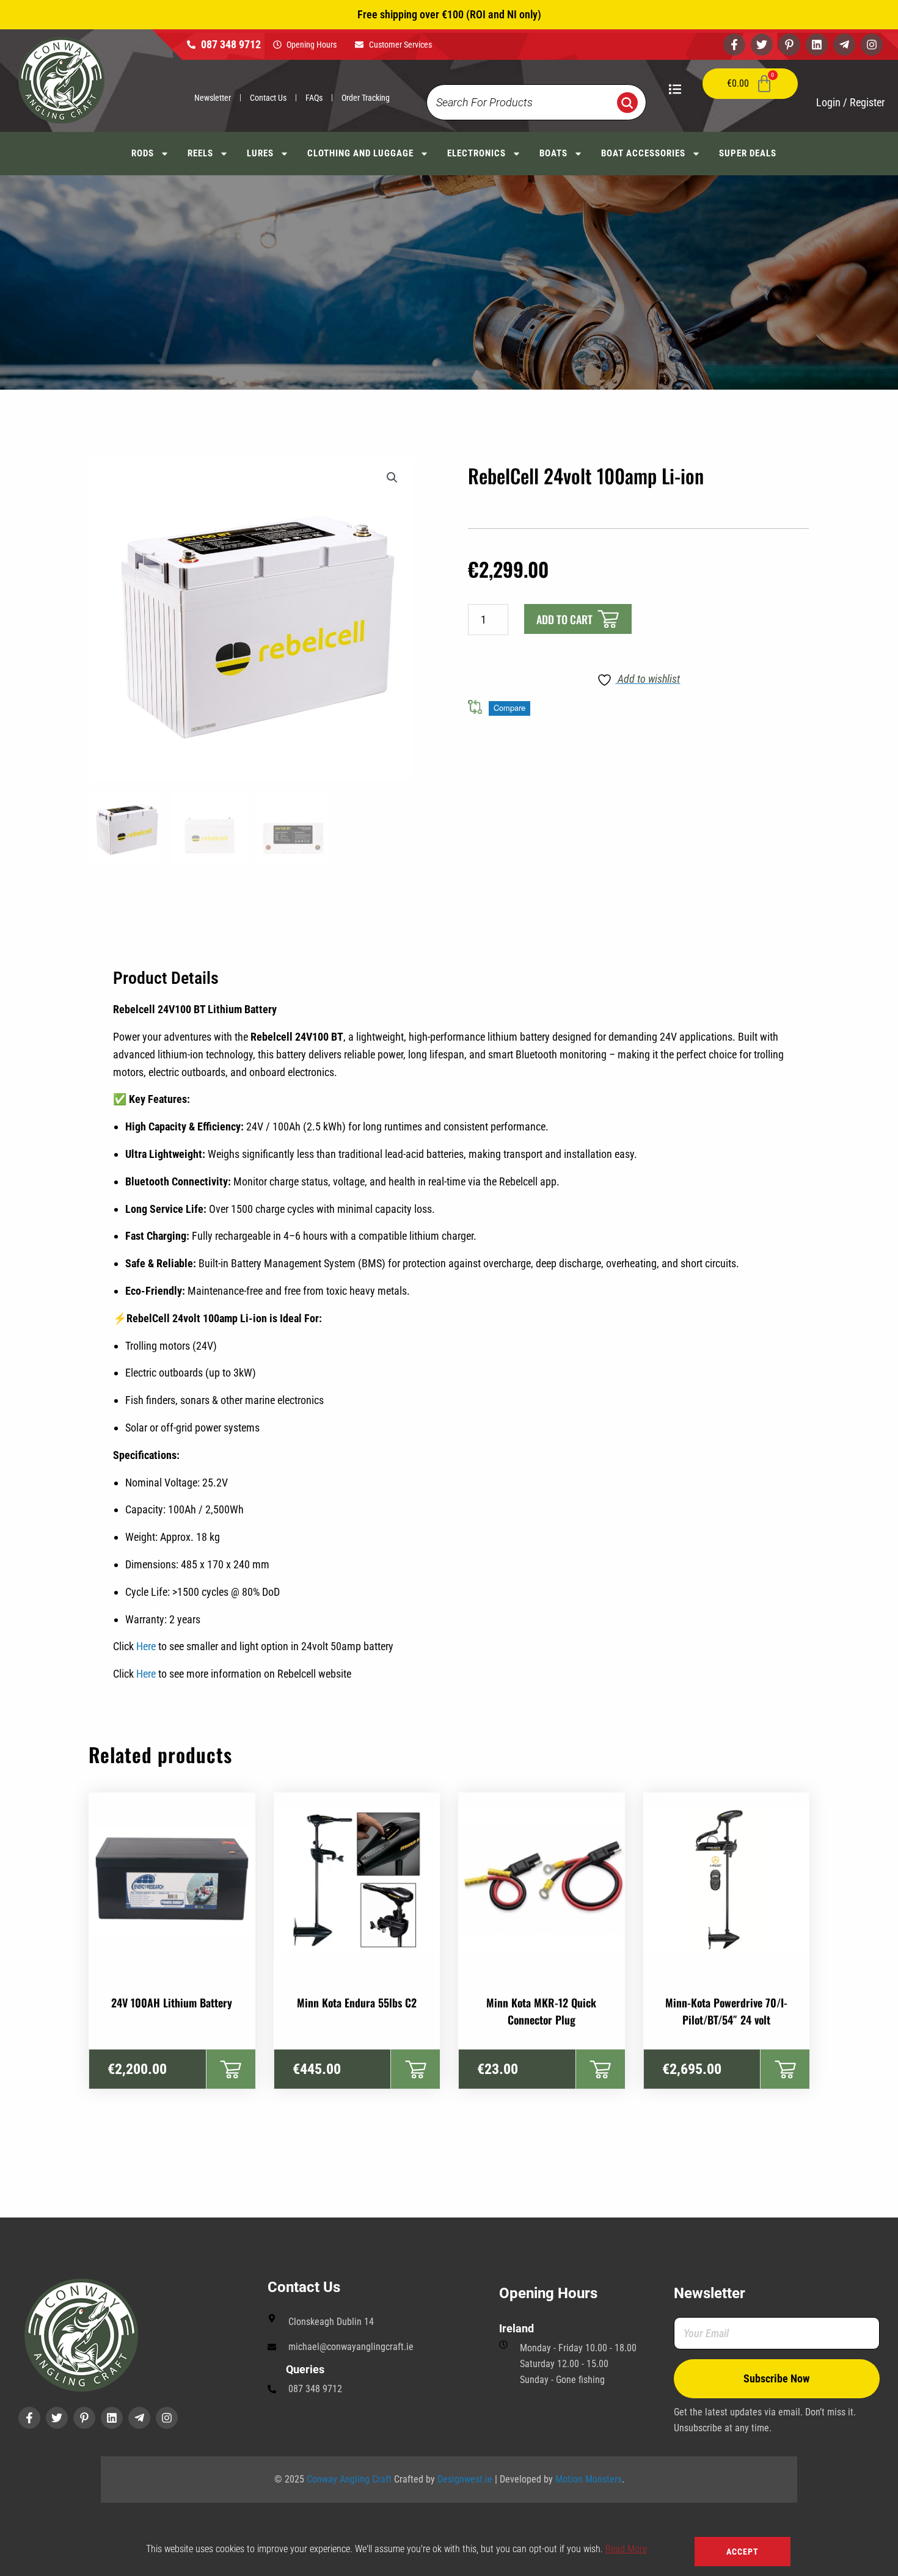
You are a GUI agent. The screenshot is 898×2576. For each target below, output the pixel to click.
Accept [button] (743, 2552)
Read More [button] (626, 2549)
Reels (200, 153)
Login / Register (850, 102)
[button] (392, 478)
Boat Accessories (643, 153)
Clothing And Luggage (360, 153)
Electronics (476, 153)
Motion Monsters (589, 2479)
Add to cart (564, 619)
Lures (260, 153)
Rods (143, 153)
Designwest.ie (465, 2479)
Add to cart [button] (231, 2069)
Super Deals (748, 153)
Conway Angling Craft (349, 2479)
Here (146, 1646)
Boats (553, 153)
